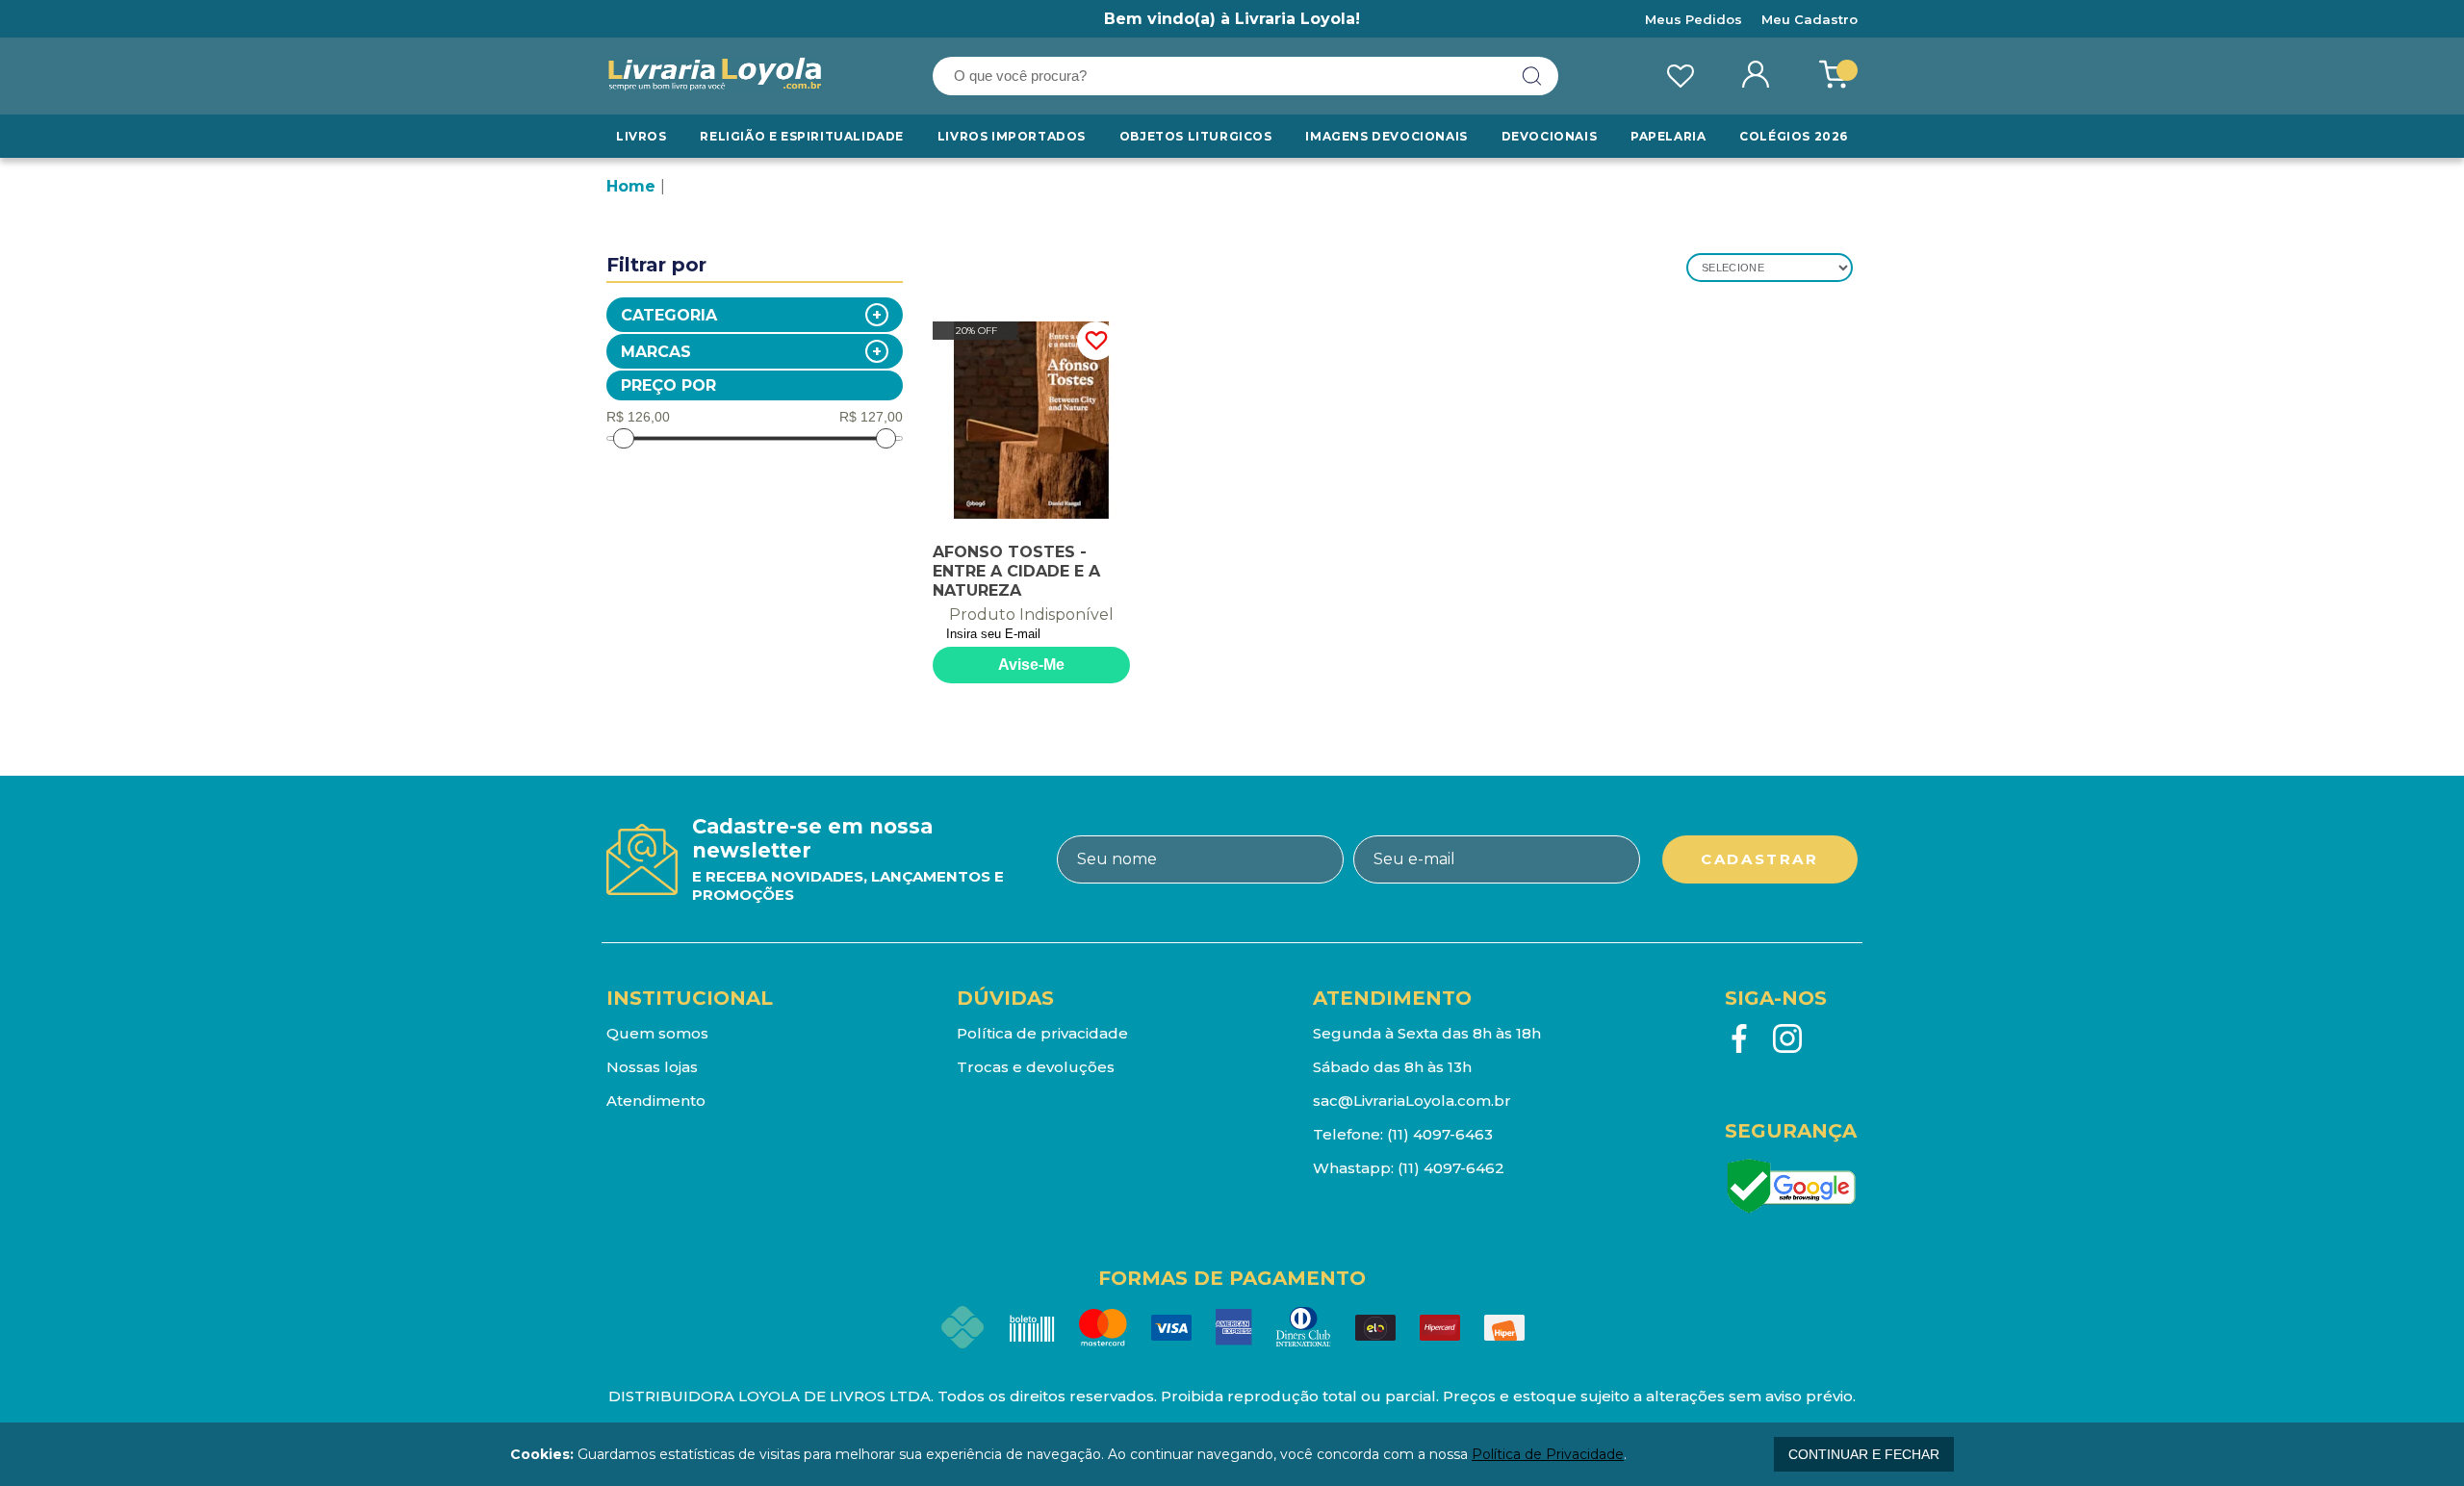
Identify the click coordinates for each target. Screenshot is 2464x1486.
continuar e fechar (1864, 1454)
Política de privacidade (1042, 1033)
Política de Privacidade (1548, 1454)
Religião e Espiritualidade (802, 136)
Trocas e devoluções (1036, 1067)
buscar (1532, 76)
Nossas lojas (652, 1067)
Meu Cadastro (1809, 19)
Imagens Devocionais (1386, 136)
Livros (642, 136)
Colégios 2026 (1794, 136)
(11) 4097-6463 (1440, 1134)
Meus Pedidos (1694, 19)
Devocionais (1550, 136)
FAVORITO (1096, 341)
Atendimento (656, 1101)
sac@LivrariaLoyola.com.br (1412, 1101)
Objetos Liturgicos (1196, 136)
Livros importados (1012, 136)
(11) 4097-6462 (1451, 1168)
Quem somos (657, 1033)
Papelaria (1668, 136)
